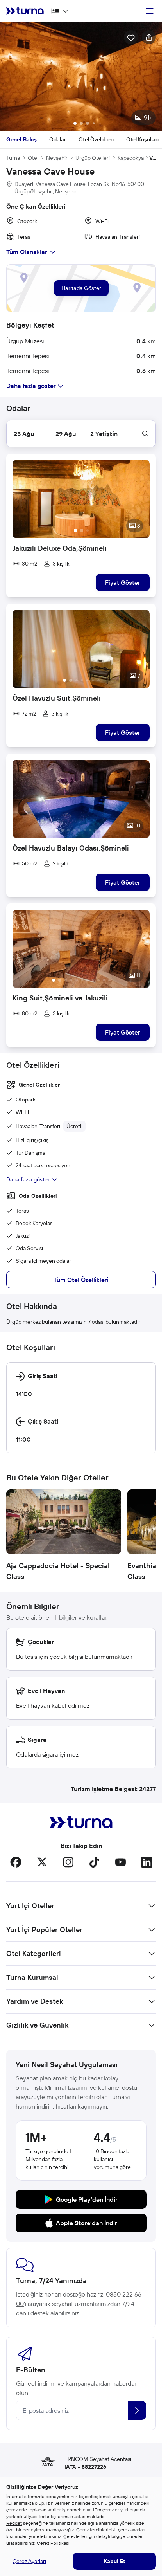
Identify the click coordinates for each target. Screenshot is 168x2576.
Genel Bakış (21, 139)
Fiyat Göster (123, 582)
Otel (33, 158)
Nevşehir (57, 158)
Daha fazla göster (28, 1179)
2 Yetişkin (104, 434)
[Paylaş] (149, 37)
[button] (81, 77)
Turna (13, 158)
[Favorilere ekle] (131, 37)
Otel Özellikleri (96, 139)
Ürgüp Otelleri (93, 158)
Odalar (58, 139)
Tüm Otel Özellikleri (81, 1280)
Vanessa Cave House (153, 158)
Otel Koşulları (142, 139)
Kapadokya (131, 158)
